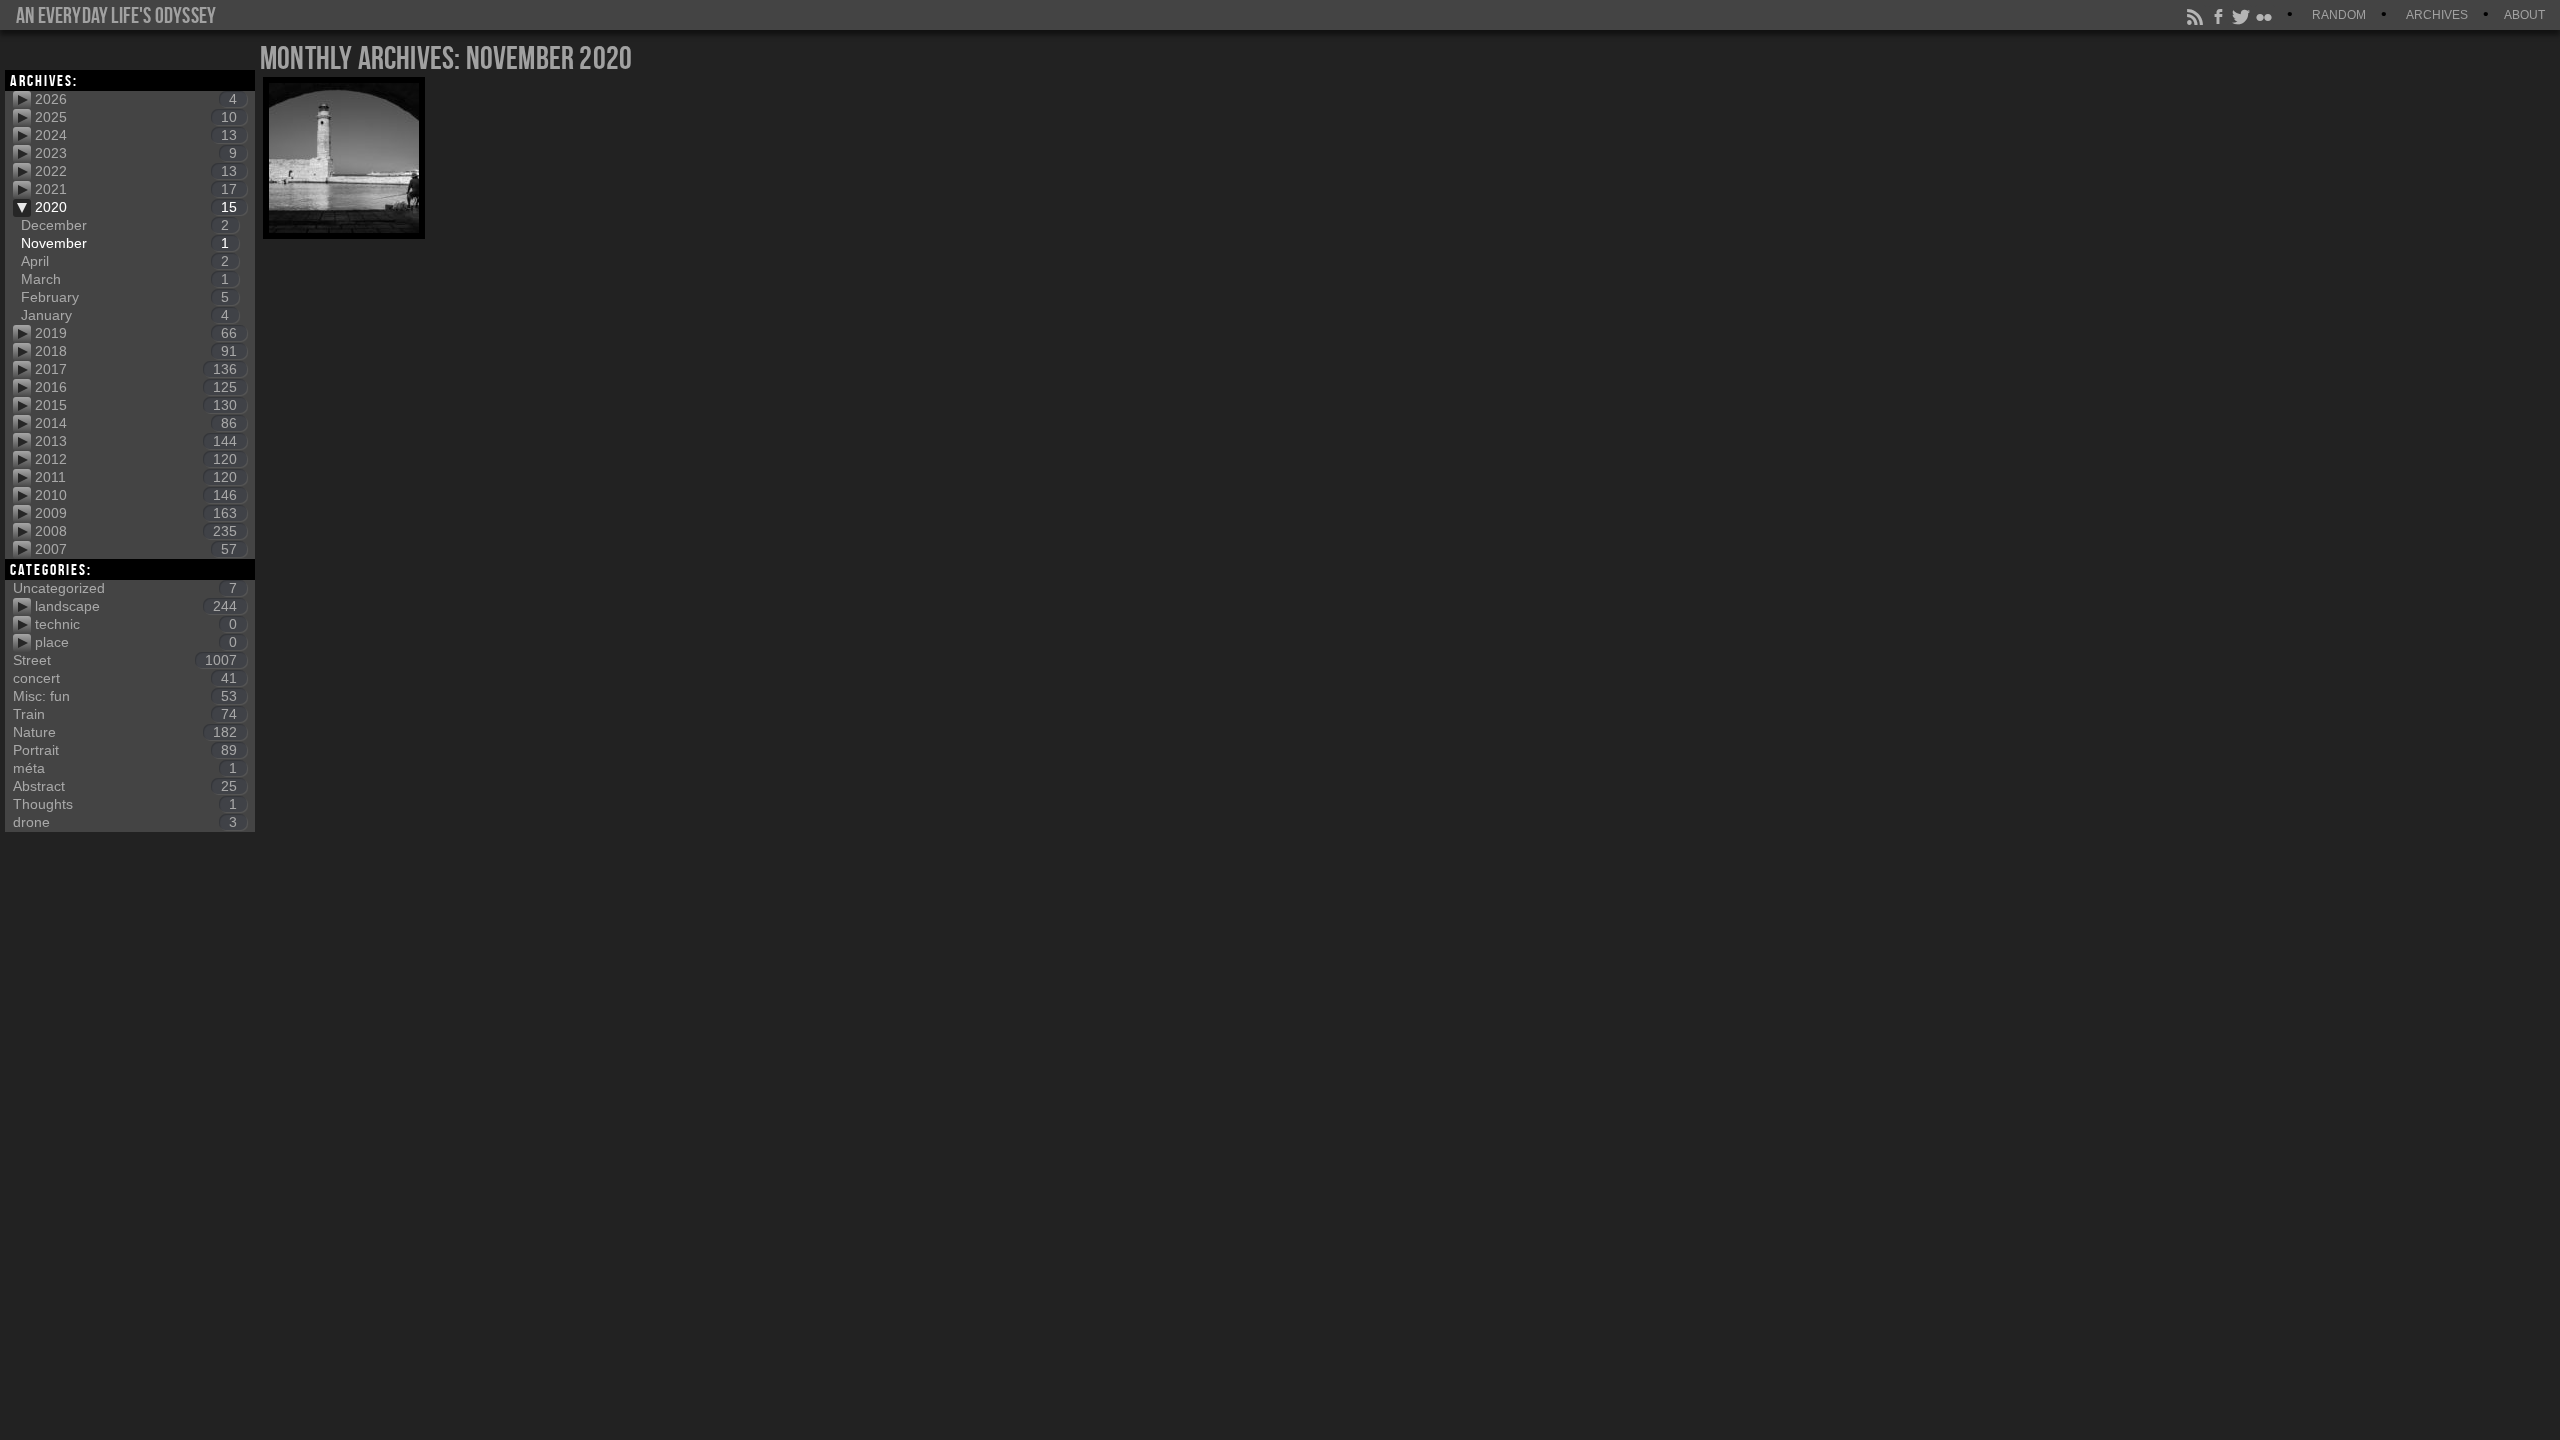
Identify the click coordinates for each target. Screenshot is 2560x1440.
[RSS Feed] (2196, 15)
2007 (136, 549)
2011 (136, 477)
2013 (136, 441)
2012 (136, 459)
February (125, 297)
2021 (136, 189)
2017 (136, 369)
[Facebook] (2219, 15)
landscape (136, 606)
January (125, 315)
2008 (136, 531)
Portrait (125, 750)
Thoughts (125, 804)
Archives (2437, 15)
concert (125, 678)
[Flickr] (2265, 15)
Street (125, 660)
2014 (136, 423)
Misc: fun (125, 696)
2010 (136, 495)
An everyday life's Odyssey (116, 15)
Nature (125, 732)
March (125, 279)
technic (136, 624)
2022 (136, 171)
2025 (136, 117)
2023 (136, 153)
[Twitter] (2242, 15)
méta (125, 768)
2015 (136, 405)
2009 (136, 513)
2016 (136, 387)
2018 (136, 351)
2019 (136, 333)
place (136, 642)
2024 (136, 135)
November (125, 243)
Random (2339, 15)
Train (125, 714)
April (125, 261)
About (2524, 15)
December (125, 225)
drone (125, 822)
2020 (136, 207)
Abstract (125, 786)
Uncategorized (125, 588)
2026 (136, 99)
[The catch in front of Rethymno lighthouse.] (344, 158)
